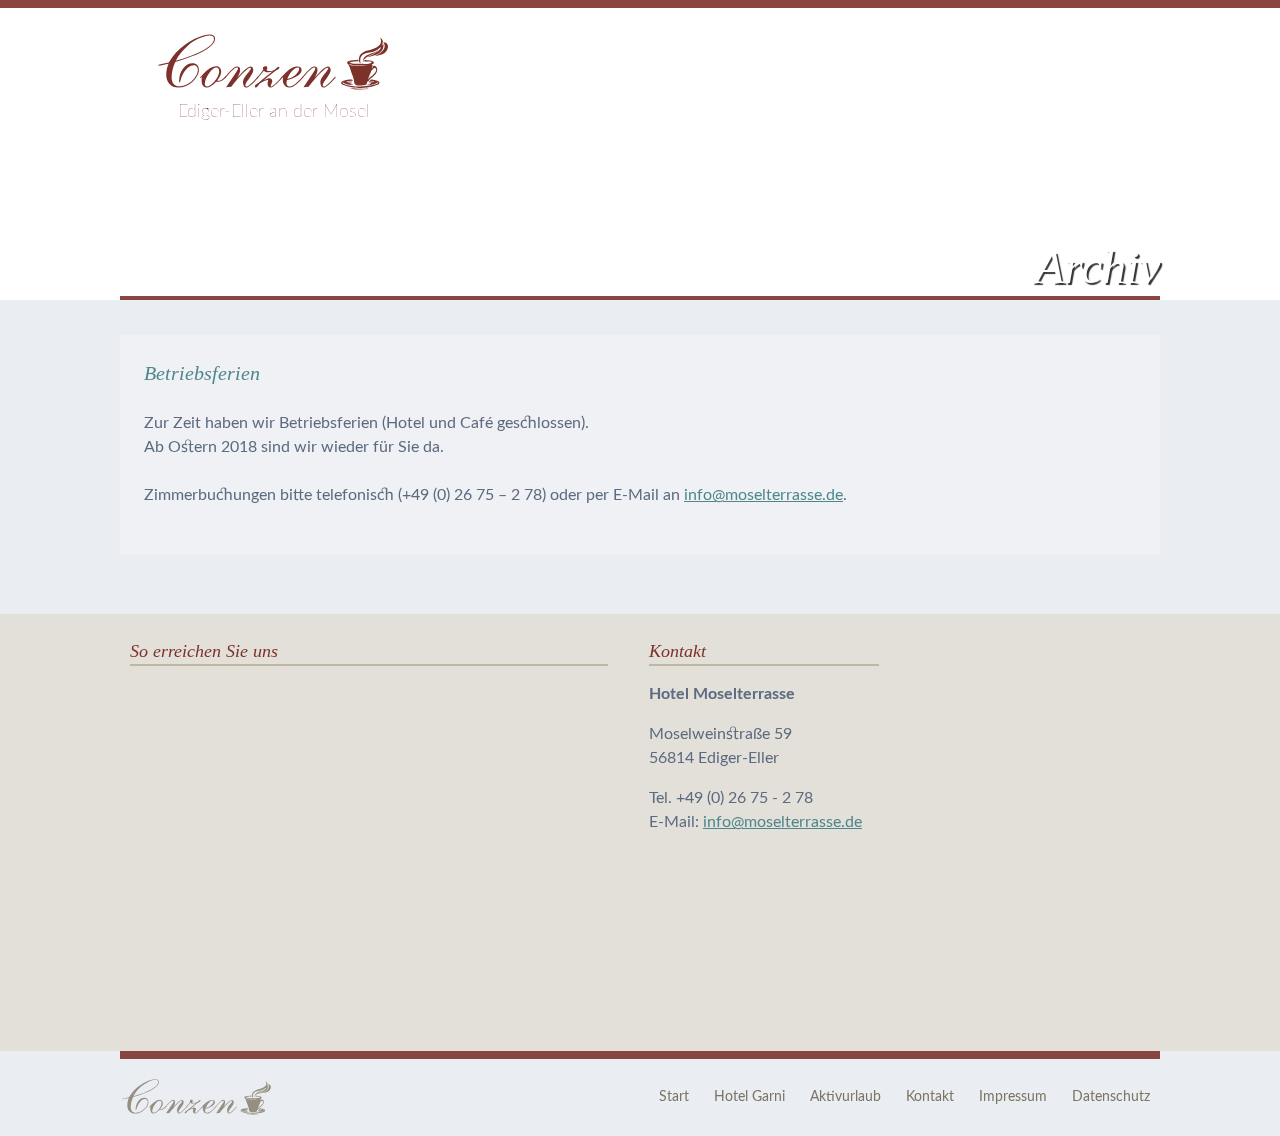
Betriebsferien (202, 373)
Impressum (1013, 1097)
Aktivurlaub (845, 1097)
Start (674, 1097)
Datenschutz (1111, 1097)
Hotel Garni (749, 1097)
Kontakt (930, 1097)
